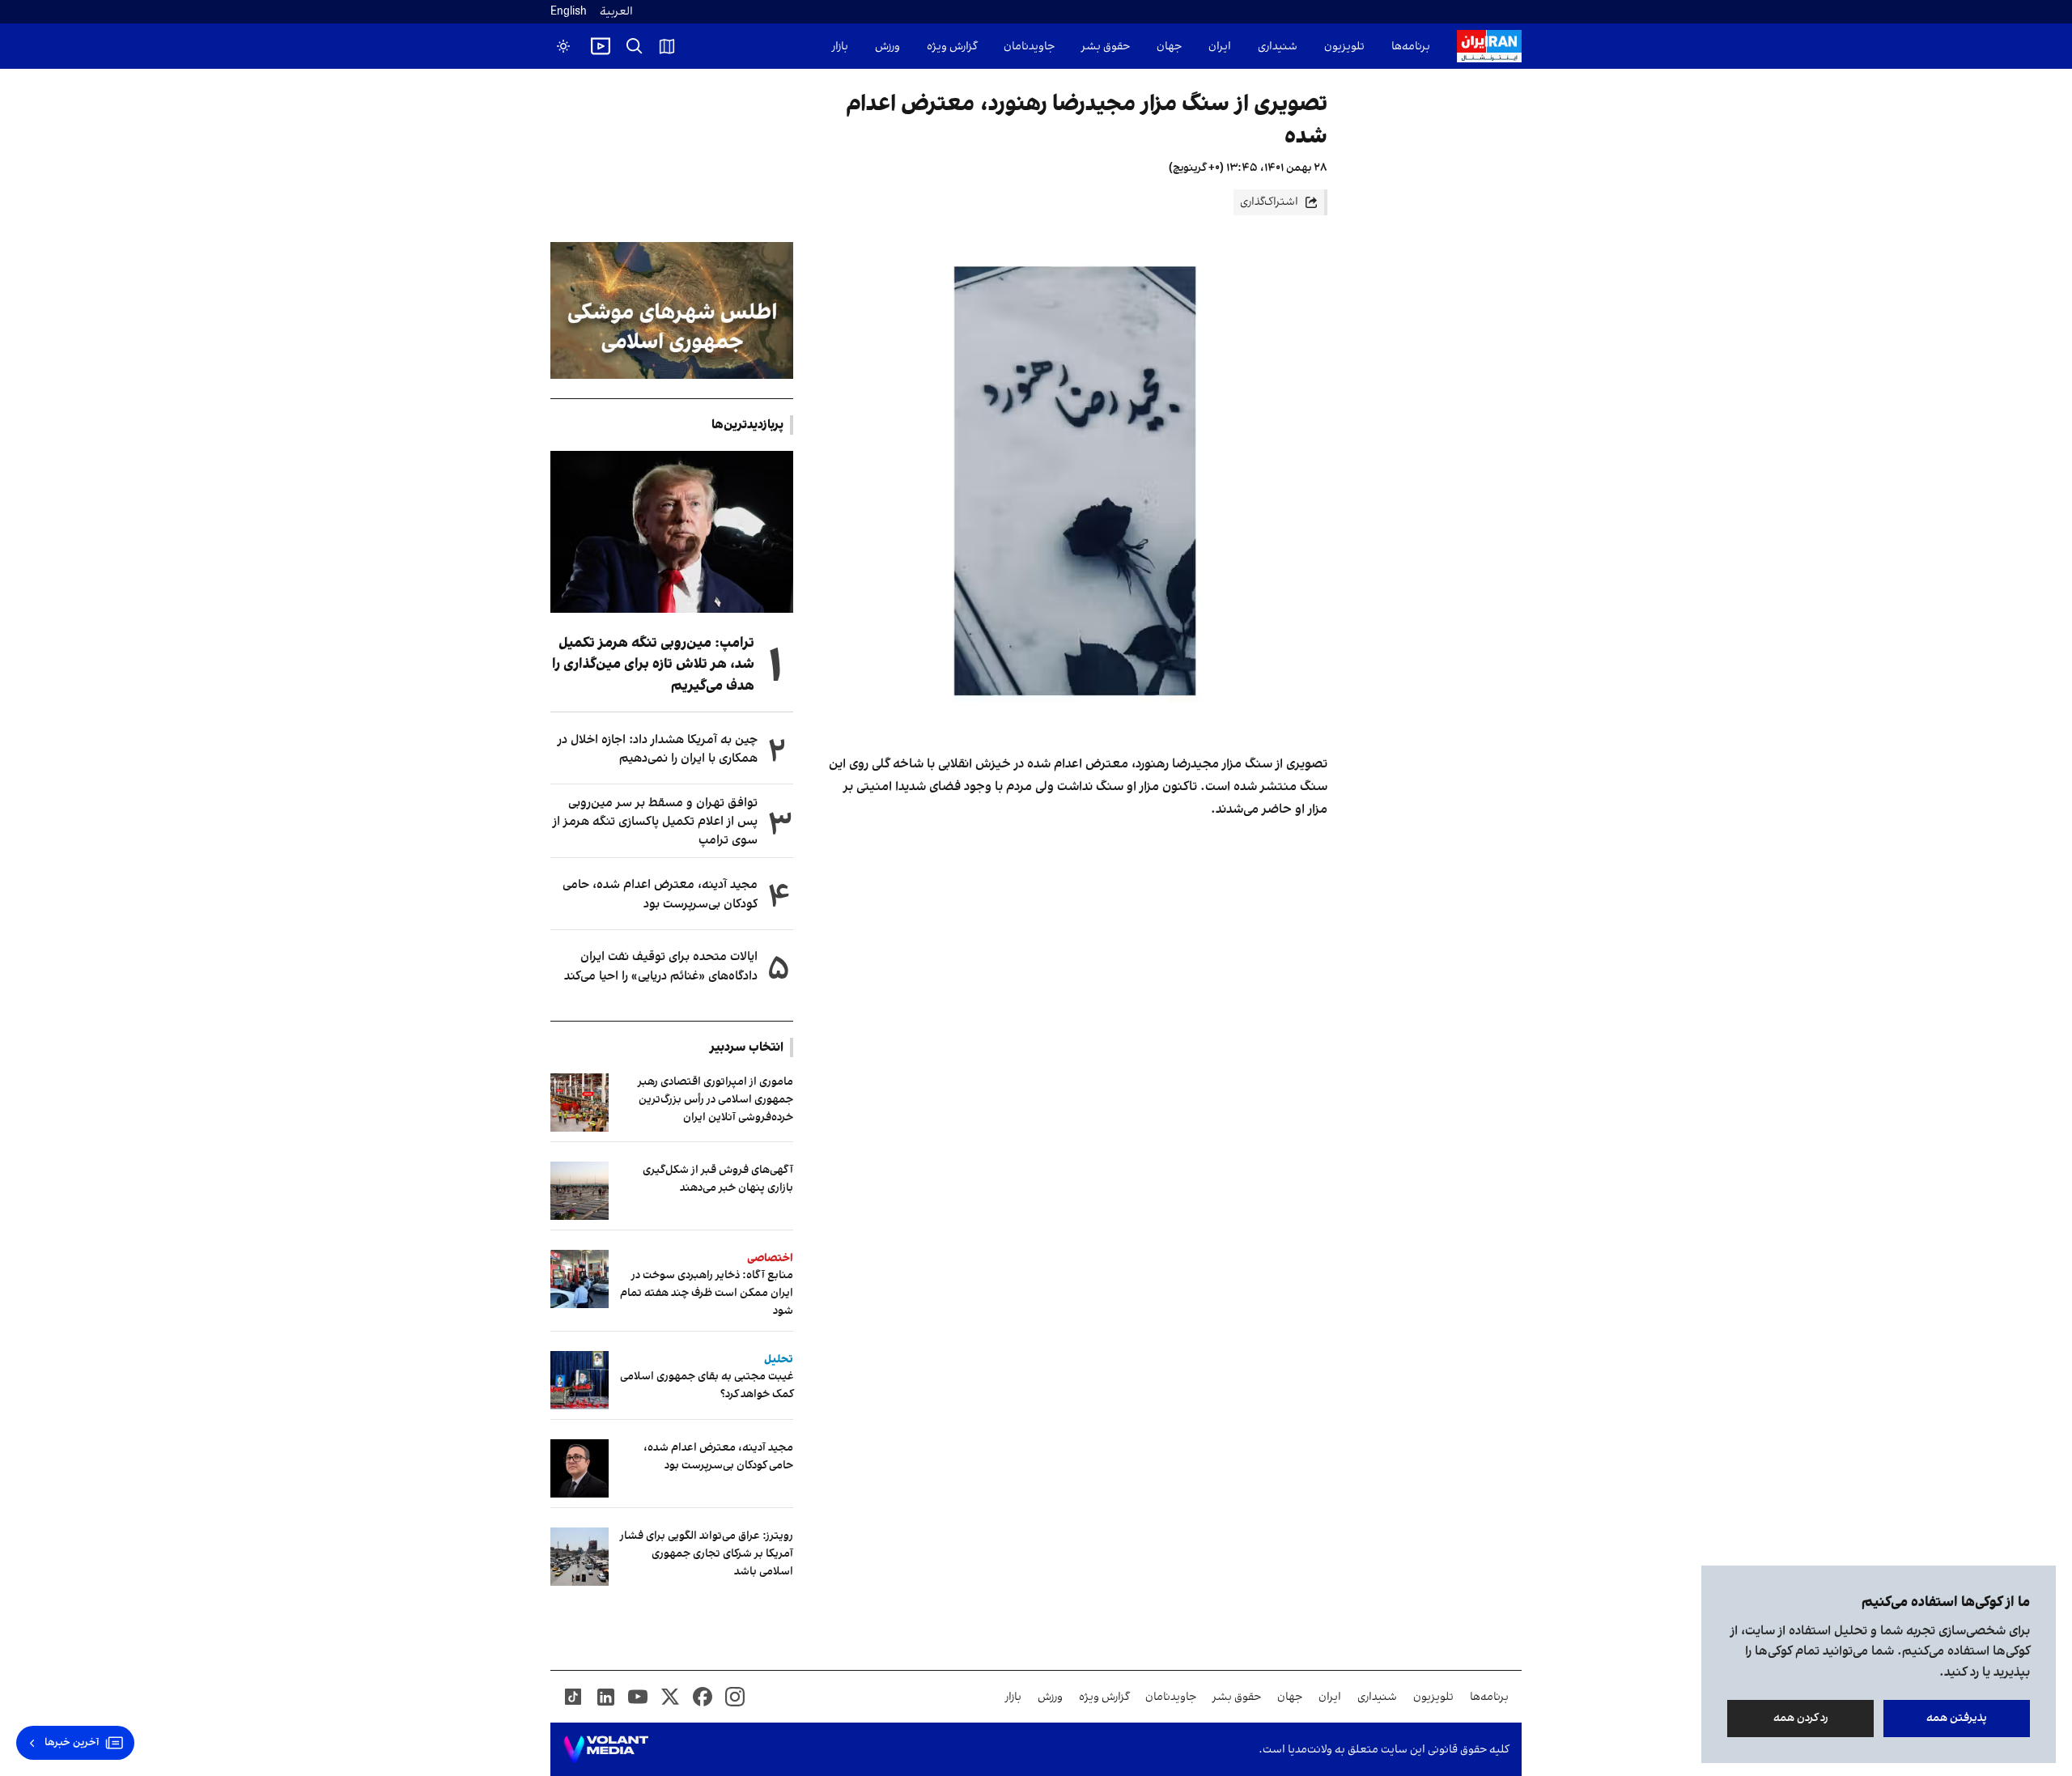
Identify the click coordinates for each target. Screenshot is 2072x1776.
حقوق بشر (1106, 47)
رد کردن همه (1801, 1718)
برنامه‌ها (1411, 47)
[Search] (635, 46)
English (569, 12)
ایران (1220, 47)
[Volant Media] (606, 1749)
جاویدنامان (1029, 47)
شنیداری (1278, 47)
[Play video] (601, 46)
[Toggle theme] (563, 46)
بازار (840, 47)
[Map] (667, 46)
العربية (616, 12)
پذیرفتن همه (1957, 1718)
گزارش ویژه (952, 47)
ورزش (887, 47)
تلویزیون (1344, 47)
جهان (1169, 47)
